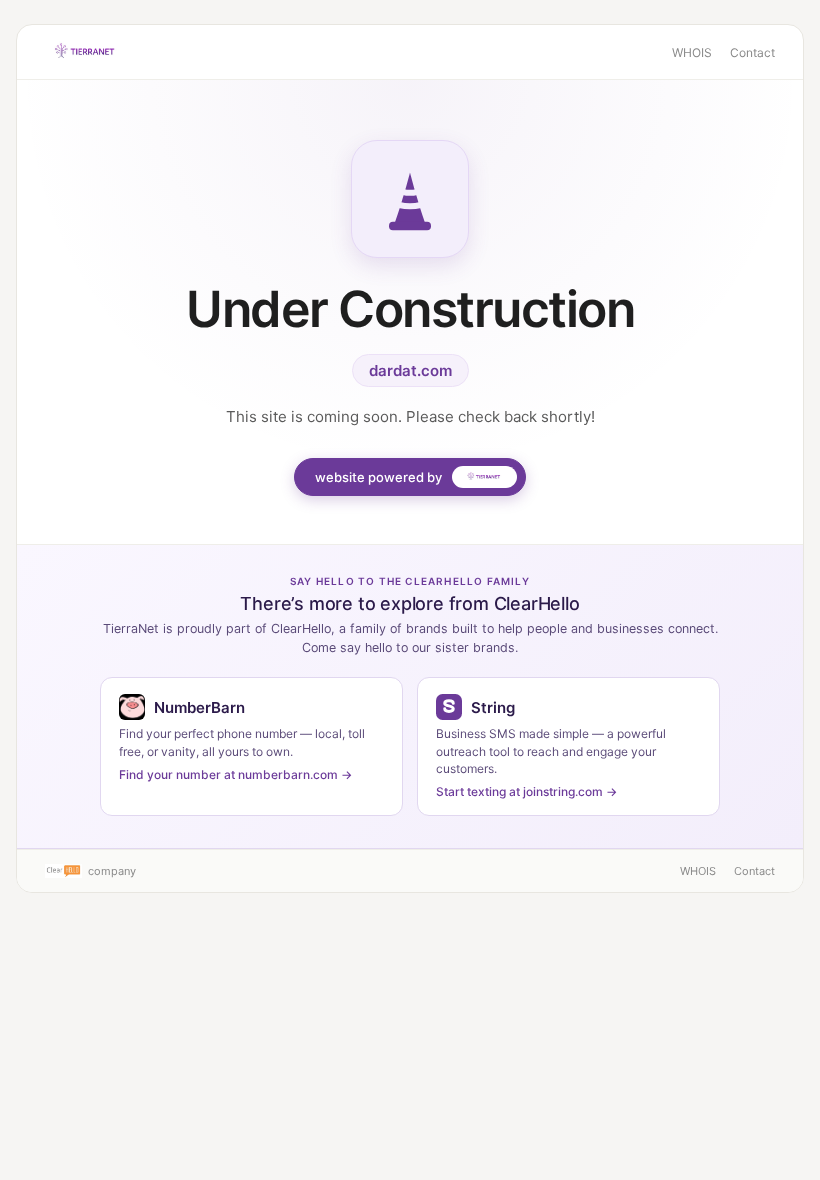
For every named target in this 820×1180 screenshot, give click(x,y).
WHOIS (692, 52)
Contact (752, 52)
